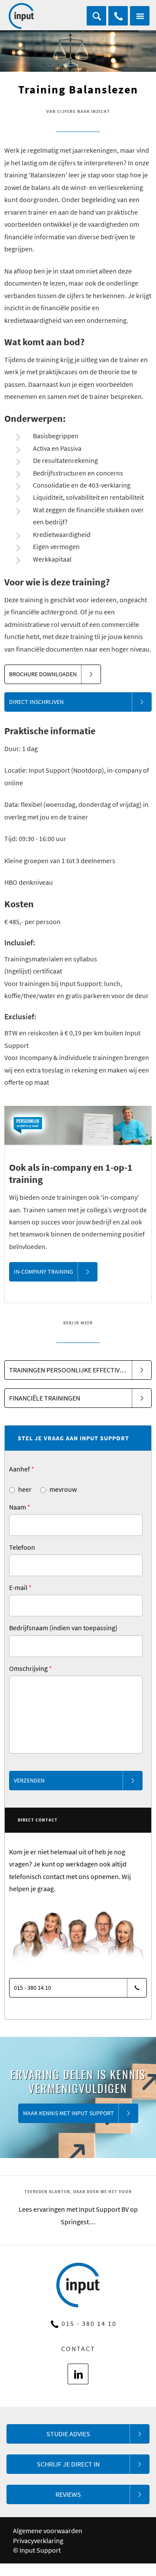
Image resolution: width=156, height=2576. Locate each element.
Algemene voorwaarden (48, 2531)
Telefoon (22, 1547)
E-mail (20, 1587)
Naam (20, 1507)
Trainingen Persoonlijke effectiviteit (72, 1370)
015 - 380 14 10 (118, 16)
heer (25, 1489)
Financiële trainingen (45, 1398)
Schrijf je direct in (68, 2464)
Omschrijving (31, 1668)
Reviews (68, 2494)
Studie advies (68, 2434)
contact (78, 2348)
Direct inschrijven (36, 702)
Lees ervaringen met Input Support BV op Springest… (78, 2215)
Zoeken (96, 16)
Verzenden (29, 1780)
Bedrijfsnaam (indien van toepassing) (63, 1628)
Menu (140, 16)
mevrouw (63, 1489)
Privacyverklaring (38, 2541)
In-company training (44, 1272)
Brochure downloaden (43, 674)
